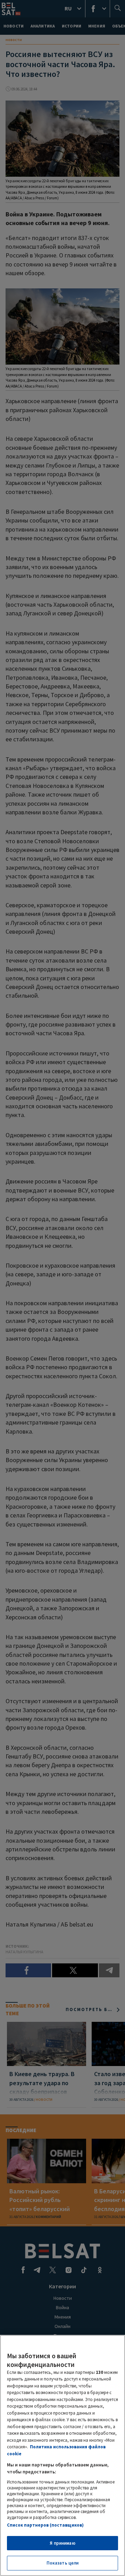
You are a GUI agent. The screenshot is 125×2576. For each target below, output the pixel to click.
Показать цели (63, 2563)
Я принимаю (62, 2543)
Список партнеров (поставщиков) (45, 2525)
